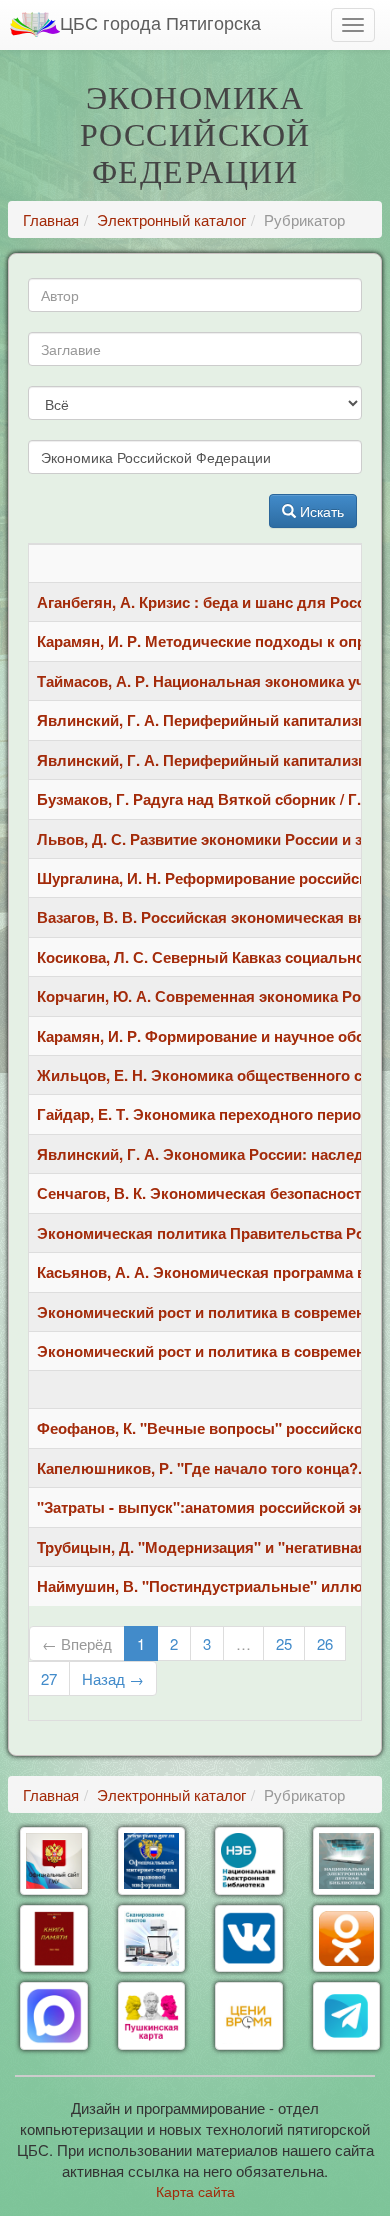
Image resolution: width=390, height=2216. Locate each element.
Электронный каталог (171, 219)
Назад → (113, 1678)
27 (49, 1678)
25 (284, 1643)
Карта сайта (195, 2191)
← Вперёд (77, 1643)
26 (325, 1643)
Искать (320, 511)
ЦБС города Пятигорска (160, 22)
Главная (51, 219)
